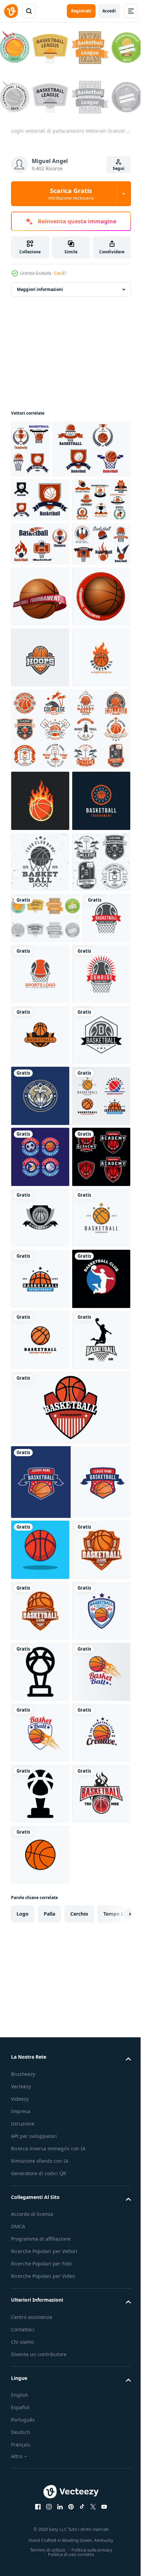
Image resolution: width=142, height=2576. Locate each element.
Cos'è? (60, 273)
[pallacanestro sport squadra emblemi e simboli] (40, 642)
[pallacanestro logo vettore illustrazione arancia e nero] (40, 1483)
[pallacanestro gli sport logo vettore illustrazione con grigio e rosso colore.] (35, 1356)
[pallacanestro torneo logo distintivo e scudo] (40, 2154)
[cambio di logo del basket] (70, 2221)
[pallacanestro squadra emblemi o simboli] (50, 503)
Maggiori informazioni (40, 286)
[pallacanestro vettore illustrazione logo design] (40, 2364)
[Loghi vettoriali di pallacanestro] (45, 1305)
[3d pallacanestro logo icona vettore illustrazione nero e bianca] (40, 1849)
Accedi (109, 11)
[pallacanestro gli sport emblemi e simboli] (40, 554)
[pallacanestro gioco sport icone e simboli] (40, 687)
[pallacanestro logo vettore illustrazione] (40, 2032)
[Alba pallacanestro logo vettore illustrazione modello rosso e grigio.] (40, 1422)
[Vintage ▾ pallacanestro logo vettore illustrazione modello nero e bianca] (40, 1544)
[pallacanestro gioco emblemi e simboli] (40, 598)
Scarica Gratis (71, 194)
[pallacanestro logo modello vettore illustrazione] (40, 1666)
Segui (119, 168)
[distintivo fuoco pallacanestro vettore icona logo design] (40, 922)
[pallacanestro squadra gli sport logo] (40, 1605)
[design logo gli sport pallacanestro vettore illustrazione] (40, 2547)
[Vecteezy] (11, 11)
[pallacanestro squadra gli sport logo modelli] (40, 1788)
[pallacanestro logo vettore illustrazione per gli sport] (91, 1361)
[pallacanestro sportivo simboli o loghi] (31, 445)
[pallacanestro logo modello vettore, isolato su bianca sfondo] (40, 1127)
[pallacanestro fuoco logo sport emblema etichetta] (40, 1066)
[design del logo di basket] (70, 2296)
